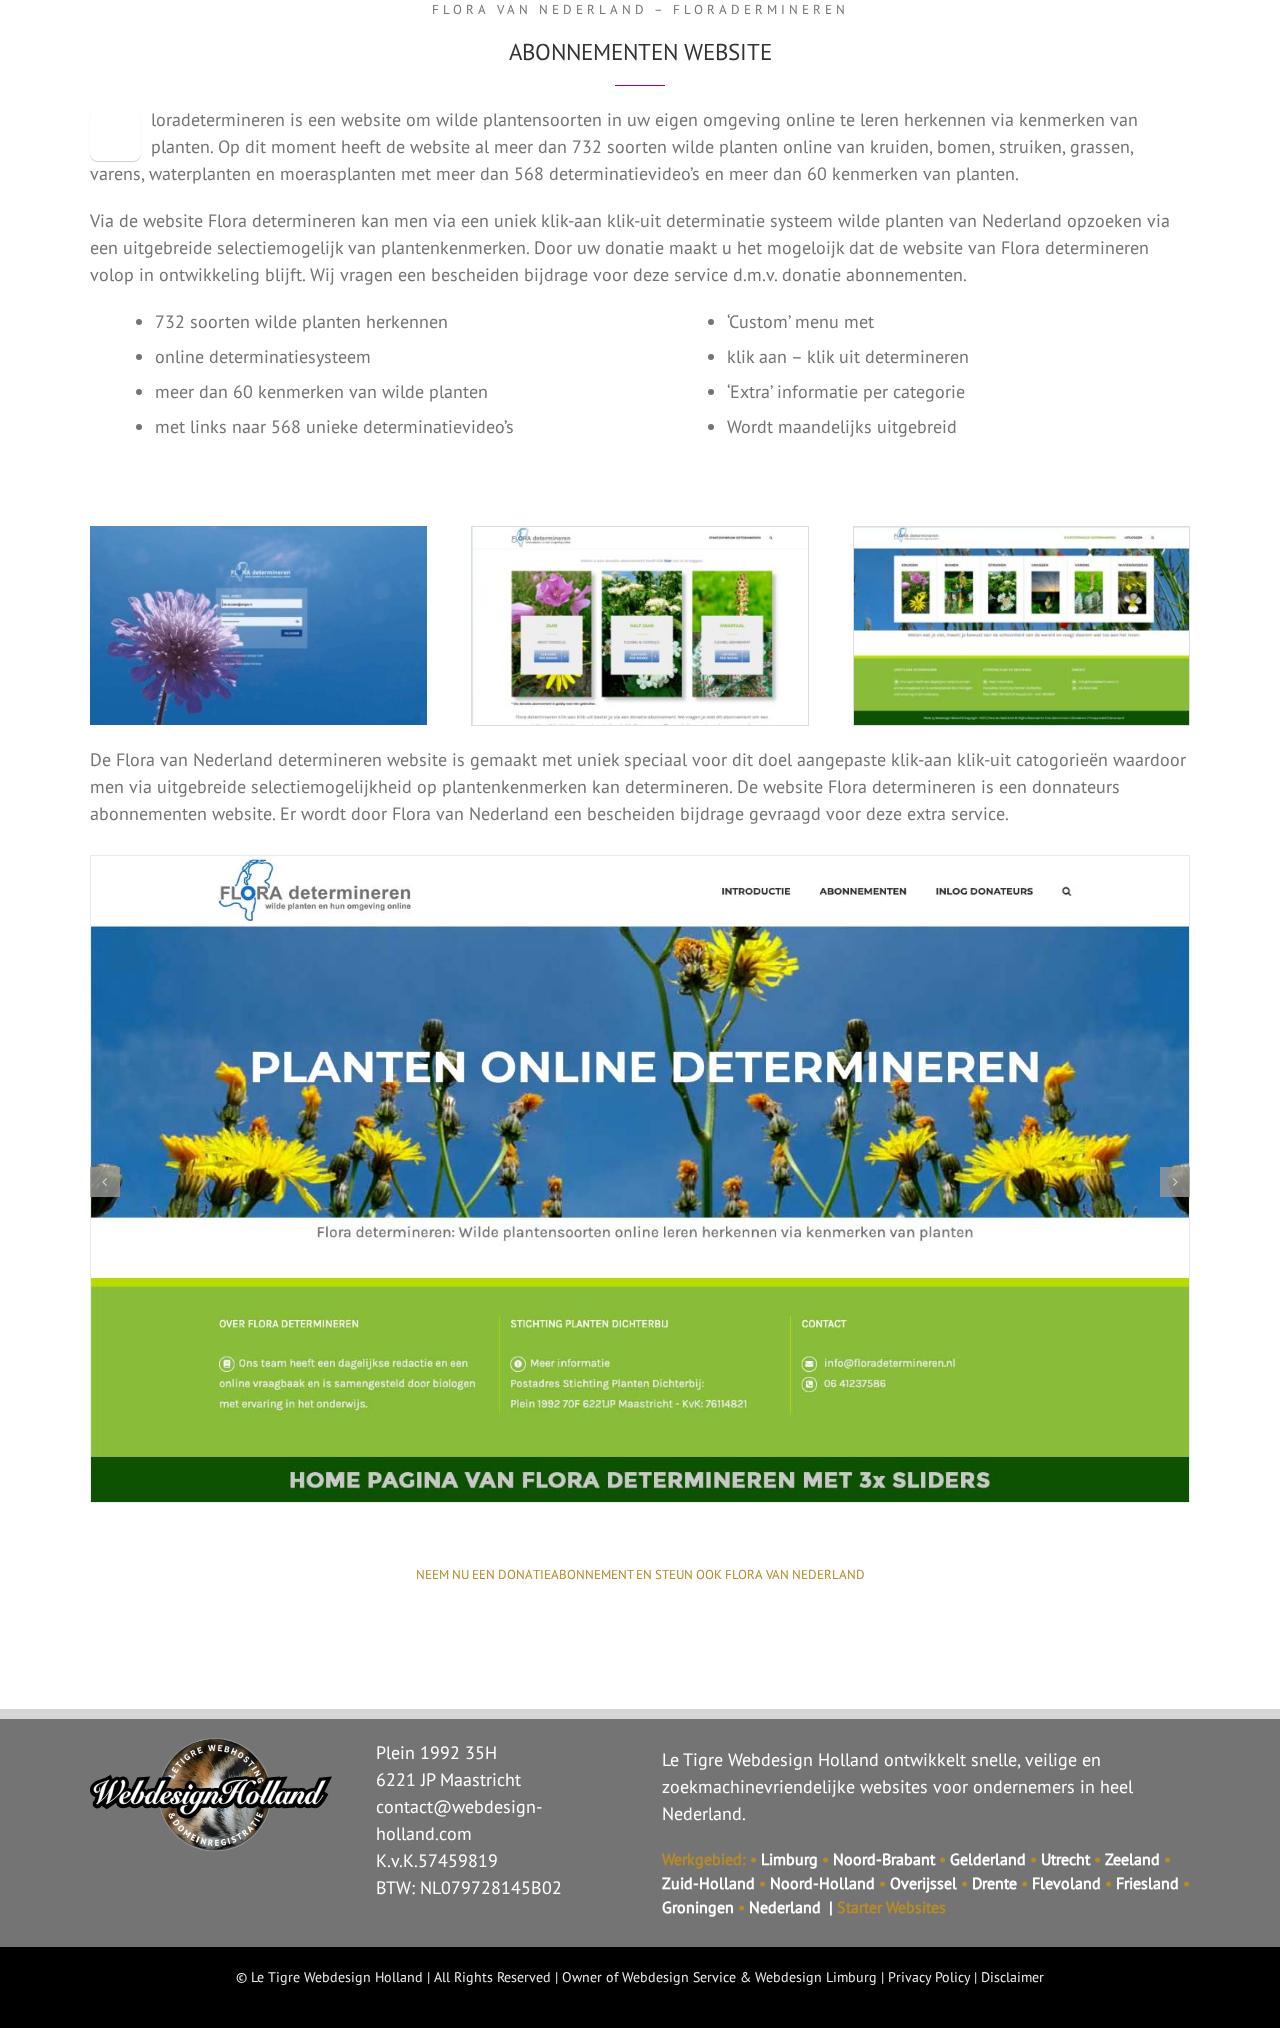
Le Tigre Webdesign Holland (337, 1977)
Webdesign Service (679, 1977)
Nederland (785, 1907)
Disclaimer (1012, 1977)
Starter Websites (891, 1907)
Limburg (789, 1859)
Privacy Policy (929, 1977)
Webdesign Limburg (816, 1977)
